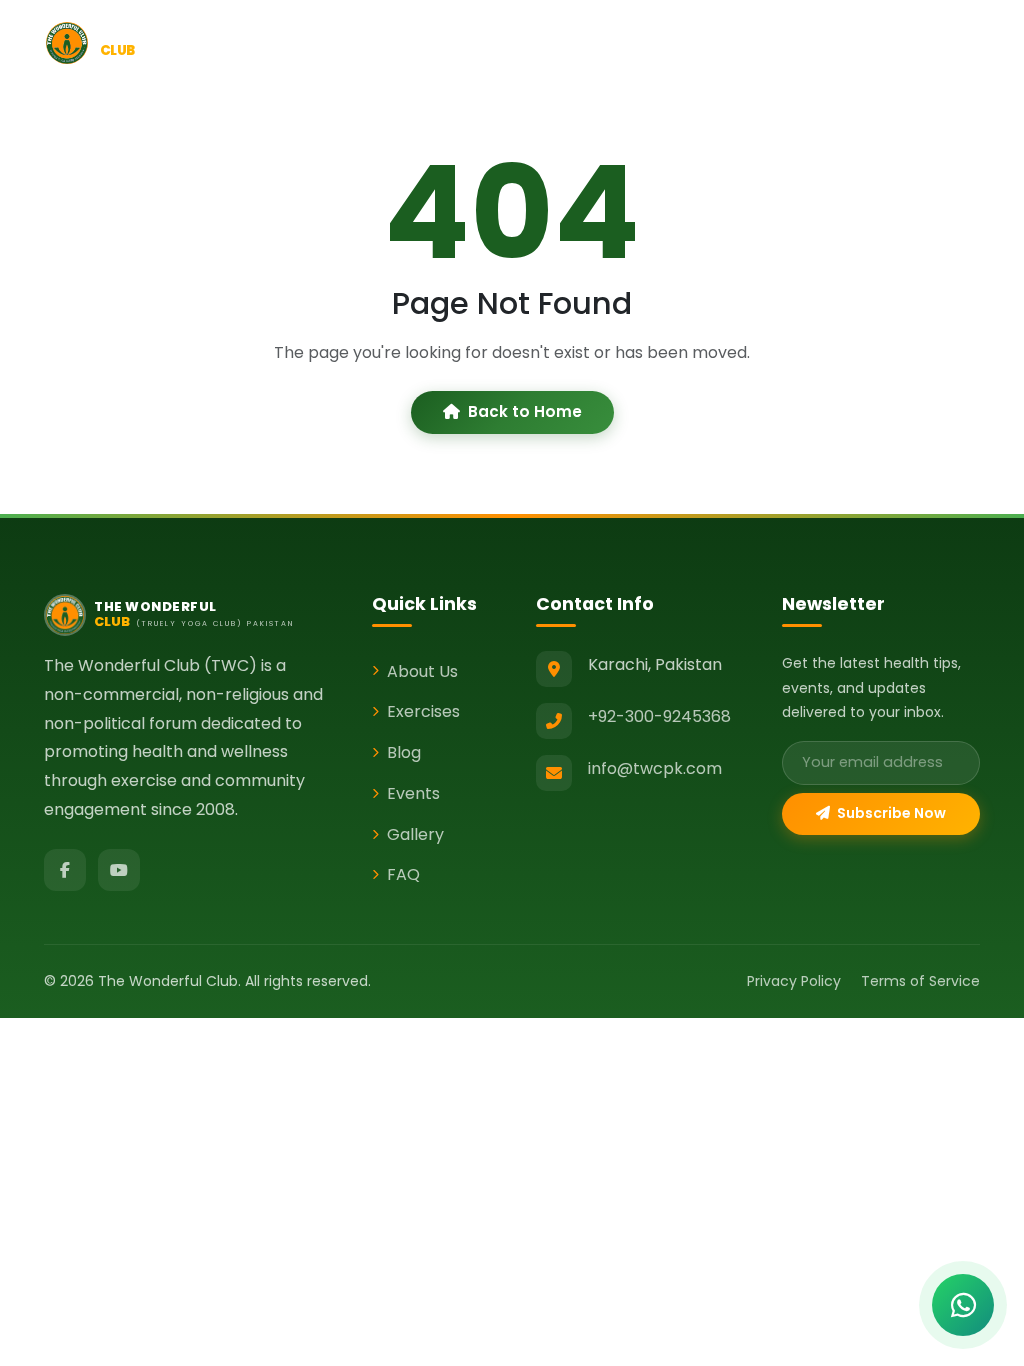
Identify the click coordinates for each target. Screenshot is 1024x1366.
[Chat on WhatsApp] (963, 1305)
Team (868, 42)
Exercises (423, 711)
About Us (422, 671)
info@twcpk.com (655, 768)
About (435, 42)
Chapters (781, 42)
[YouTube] (119, 870)
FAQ (403, 874)
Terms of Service (920, 981)
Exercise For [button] (532, 42)
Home (360, 42)
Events (692, 42)
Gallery (946, 42)
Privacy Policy (794, 981)
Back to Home (525, 411)
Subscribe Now (890, 813)
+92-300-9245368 (659, 716)
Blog (621, 42)
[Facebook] (65, 870)
